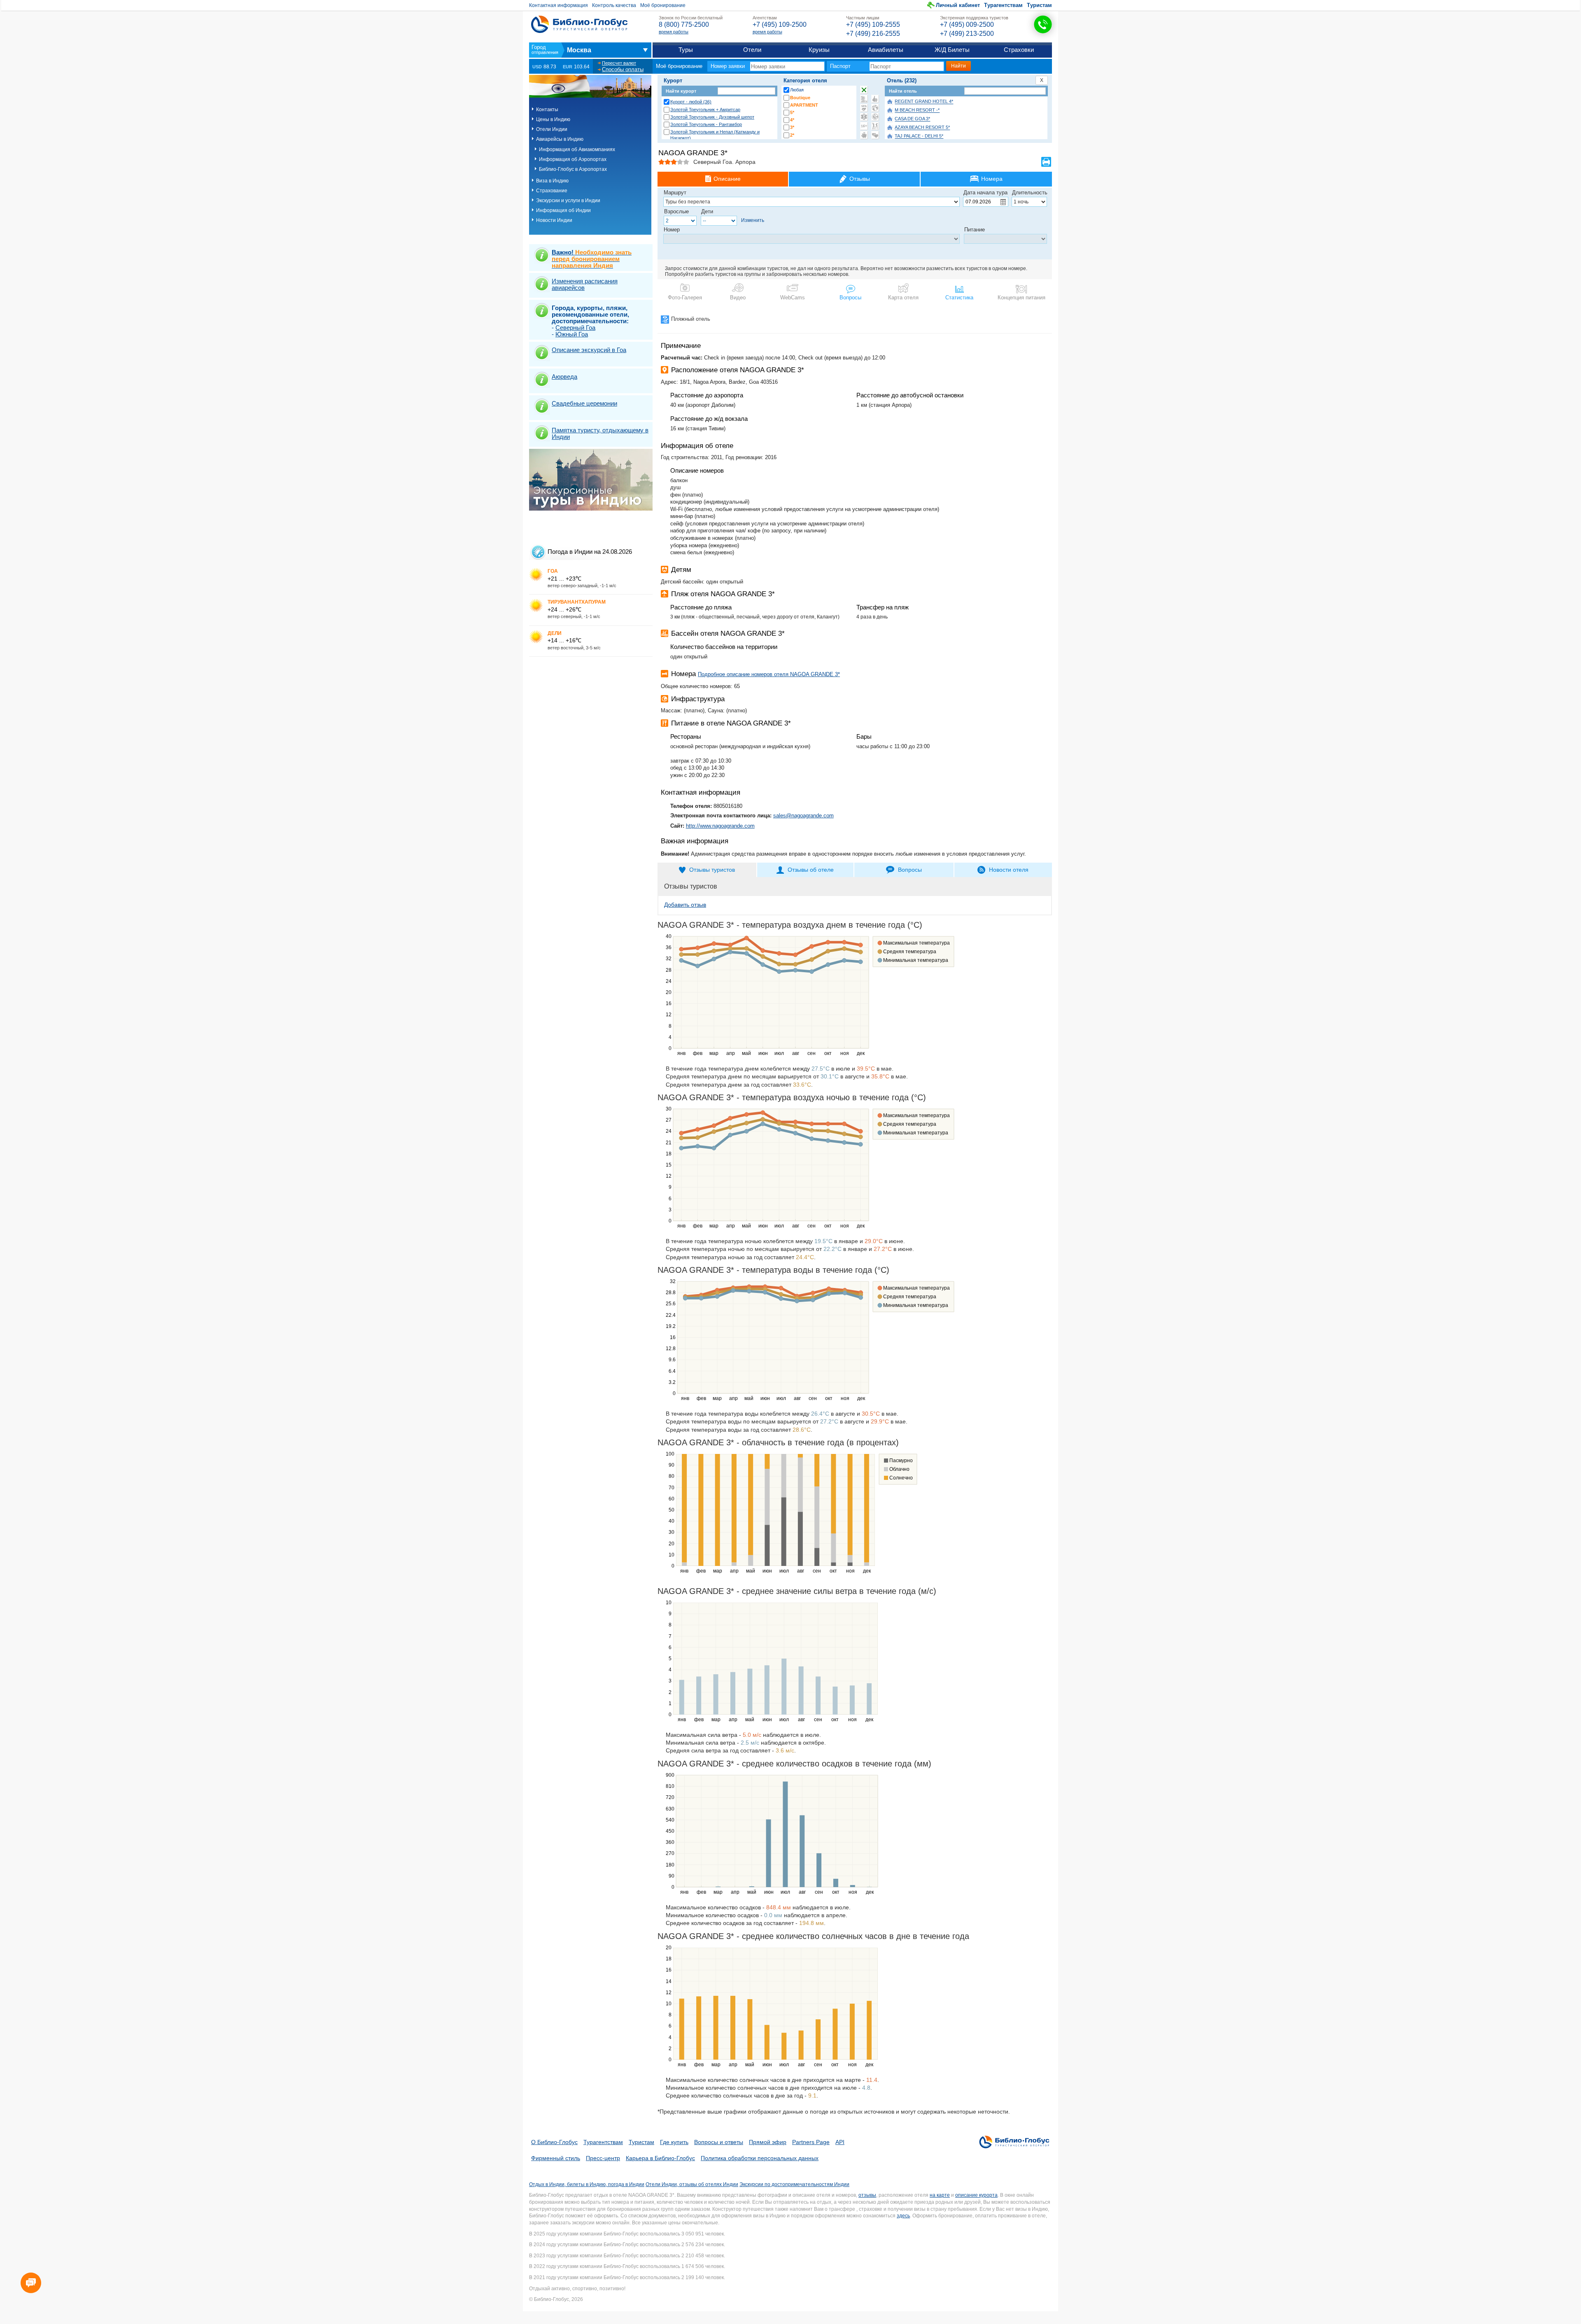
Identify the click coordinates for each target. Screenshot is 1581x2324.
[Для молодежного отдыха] (875, 126)
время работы (674, 32)
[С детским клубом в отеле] (875, 108)
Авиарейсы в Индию (560, 139)
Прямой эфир (768, 2142)
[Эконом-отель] (864, 135)
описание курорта (976, 2195)
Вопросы (850, 297)
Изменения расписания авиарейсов (585, 284)
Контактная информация (558, 5)
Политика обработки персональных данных (760, 2158)
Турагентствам (1003, 5)
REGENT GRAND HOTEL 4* (924, 102)
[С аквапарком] (864, 99)
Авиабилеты (886, 50)
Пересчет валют (619, 63)
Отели (752, 50)
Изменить (753, 220)
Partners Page (811, 2142)
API (840, 2142)
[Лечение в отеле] (864, 117)
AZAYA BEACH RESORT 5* (922, 128)
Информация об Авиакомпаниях (577, 149)
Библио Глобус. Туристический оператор (579, 24)
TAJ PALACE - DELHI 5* (919, 136)
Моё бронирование (663, 5)
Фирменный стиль (556, 2158)
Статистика (959, 297)
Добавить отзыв (685, 905)
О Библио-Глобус (554, 2142)
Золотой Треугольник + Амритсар (705, 110)
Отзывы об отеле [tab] (811, 870)
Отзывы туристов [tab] (712, 870)
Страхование (552, 191)
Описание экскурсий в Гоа (589, 350)
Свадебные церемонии (584, 403)
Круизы (819, 50)
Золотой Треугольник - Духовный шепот (712, 117)
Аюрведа (564, 377)
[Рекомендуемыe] (875, 99)
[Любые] (864, 90)
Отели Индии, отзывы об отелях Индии (692, 2184)
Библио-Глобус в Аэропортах (573, 169)
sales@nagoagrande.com (803, 815)
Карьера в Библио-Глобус (660, 2158)
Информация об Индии (563, 210)
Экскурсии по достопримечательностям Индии (794, 2184)
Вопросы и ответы (719, 2142)
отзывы (867, 2195)
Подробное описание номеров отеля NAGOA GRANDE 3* (769, 674)
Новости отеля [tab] (1009, 870)
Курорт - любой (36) (691, 102)
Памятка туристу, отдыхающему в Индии (600, 433)
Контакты (547, 110)
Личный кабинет (958, 5)
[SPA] (864, 108)
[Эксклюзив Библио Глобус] (875, 117)
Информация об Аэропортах (573, 159)
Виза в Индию (552, 181)
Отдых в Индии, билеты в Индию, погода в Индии (587, 2184)
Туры (686, 50)
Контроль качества (614, 5)
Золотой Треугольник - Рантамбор (706, 124)
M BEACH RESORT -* (917, 110)
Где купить (674, 2142)
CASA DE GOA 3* (912, 119)
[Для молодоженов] (875, 135)
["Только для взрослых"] (864, 126)
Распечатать (1046, 162)
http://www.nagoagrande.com (720, 826)
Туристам (1039, 5)
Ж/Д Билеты (952, 50)
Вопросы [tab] (910, 870)
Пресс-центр (603, 2158)
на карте (940, 2195)
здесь (903, 2216)
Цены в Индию (553, 119)
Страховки (1019, 50)
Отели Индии (552, 129)
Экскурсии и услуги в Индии (568, 201)
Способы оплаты (623, 69)
